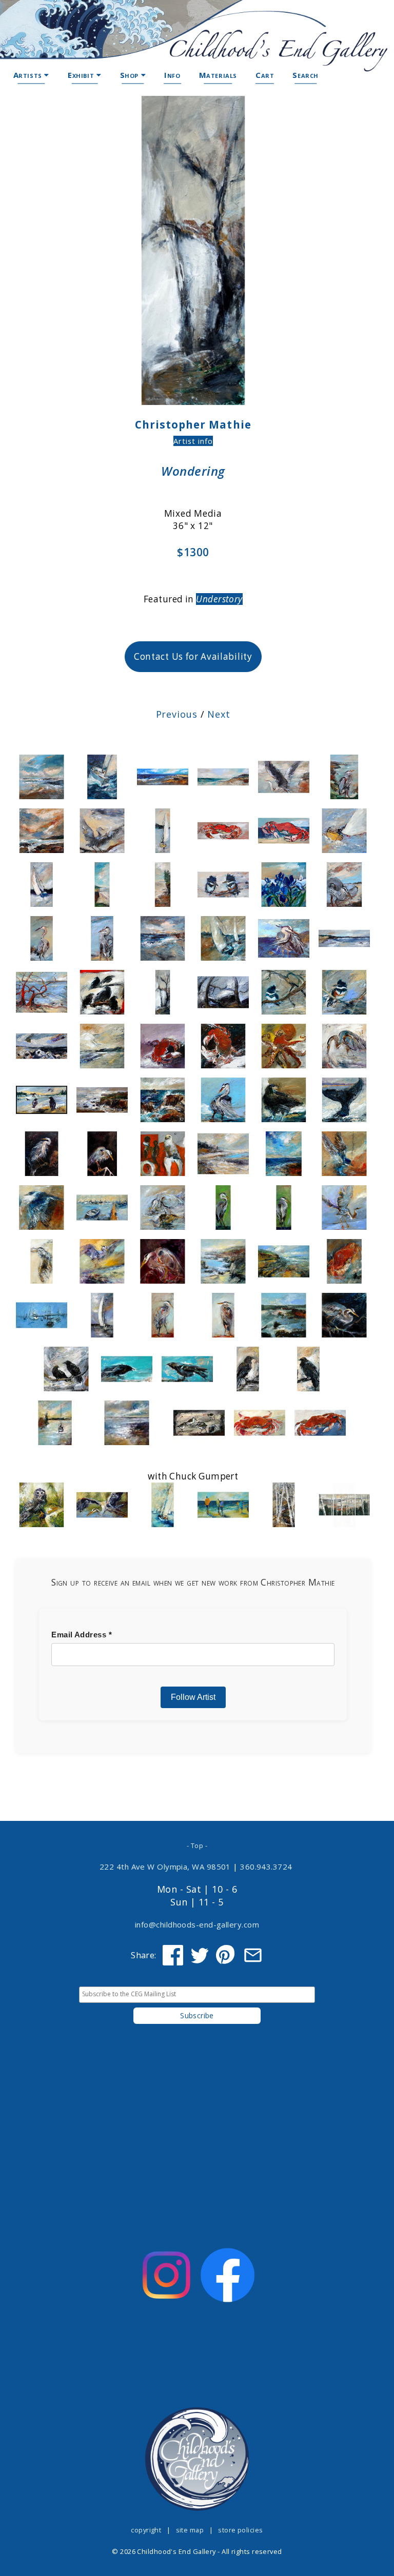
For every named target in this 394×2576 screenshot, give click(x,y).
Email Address (82, 1635)
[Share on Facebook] (173, 1955)
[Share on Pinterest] (226, 1955)
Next (219, 714)
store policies (240, 2530)
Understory (219, 599)
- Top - (197, 1845)
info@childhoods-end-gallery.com (197, 1924)
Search (306, 75)
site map (190, 2530)
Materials (218, 75)
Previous (177, 714)
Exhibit (82, 75)
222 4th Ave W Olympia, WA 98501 (165, 1867)
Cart (265, 75)
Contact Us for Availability (193, 656)
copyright (146, 2530)
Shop (131, 75)
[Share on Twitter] (200, 1955)
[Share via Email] (253, 1955)
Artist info (193, 441)
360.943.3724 (266, 1867)
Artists (29, 75)
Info (172, 75)
